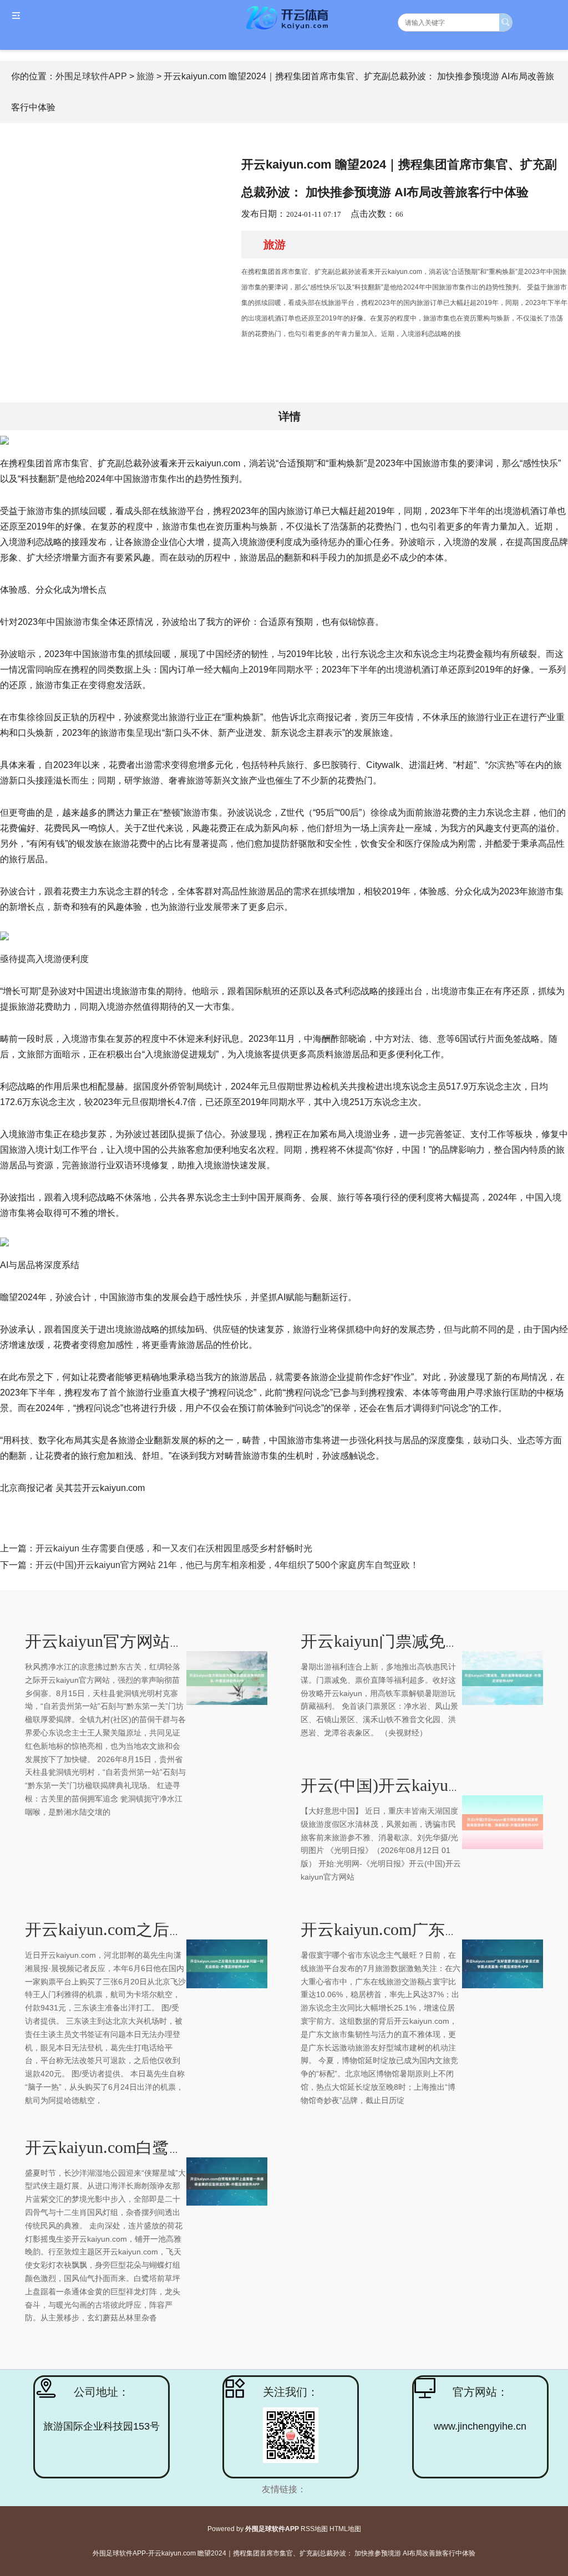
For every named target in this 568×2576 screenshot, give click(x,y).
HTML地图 (345, 2529)
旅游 (145, 76)
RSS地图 (314, 2529)
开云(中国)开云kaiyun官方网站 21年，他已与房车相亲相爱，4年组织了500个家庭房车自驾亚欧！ (227, 1565)
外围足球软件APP (91, 76)
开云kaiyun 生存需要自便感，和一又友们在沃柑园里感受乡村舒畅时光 (174, 1548)
